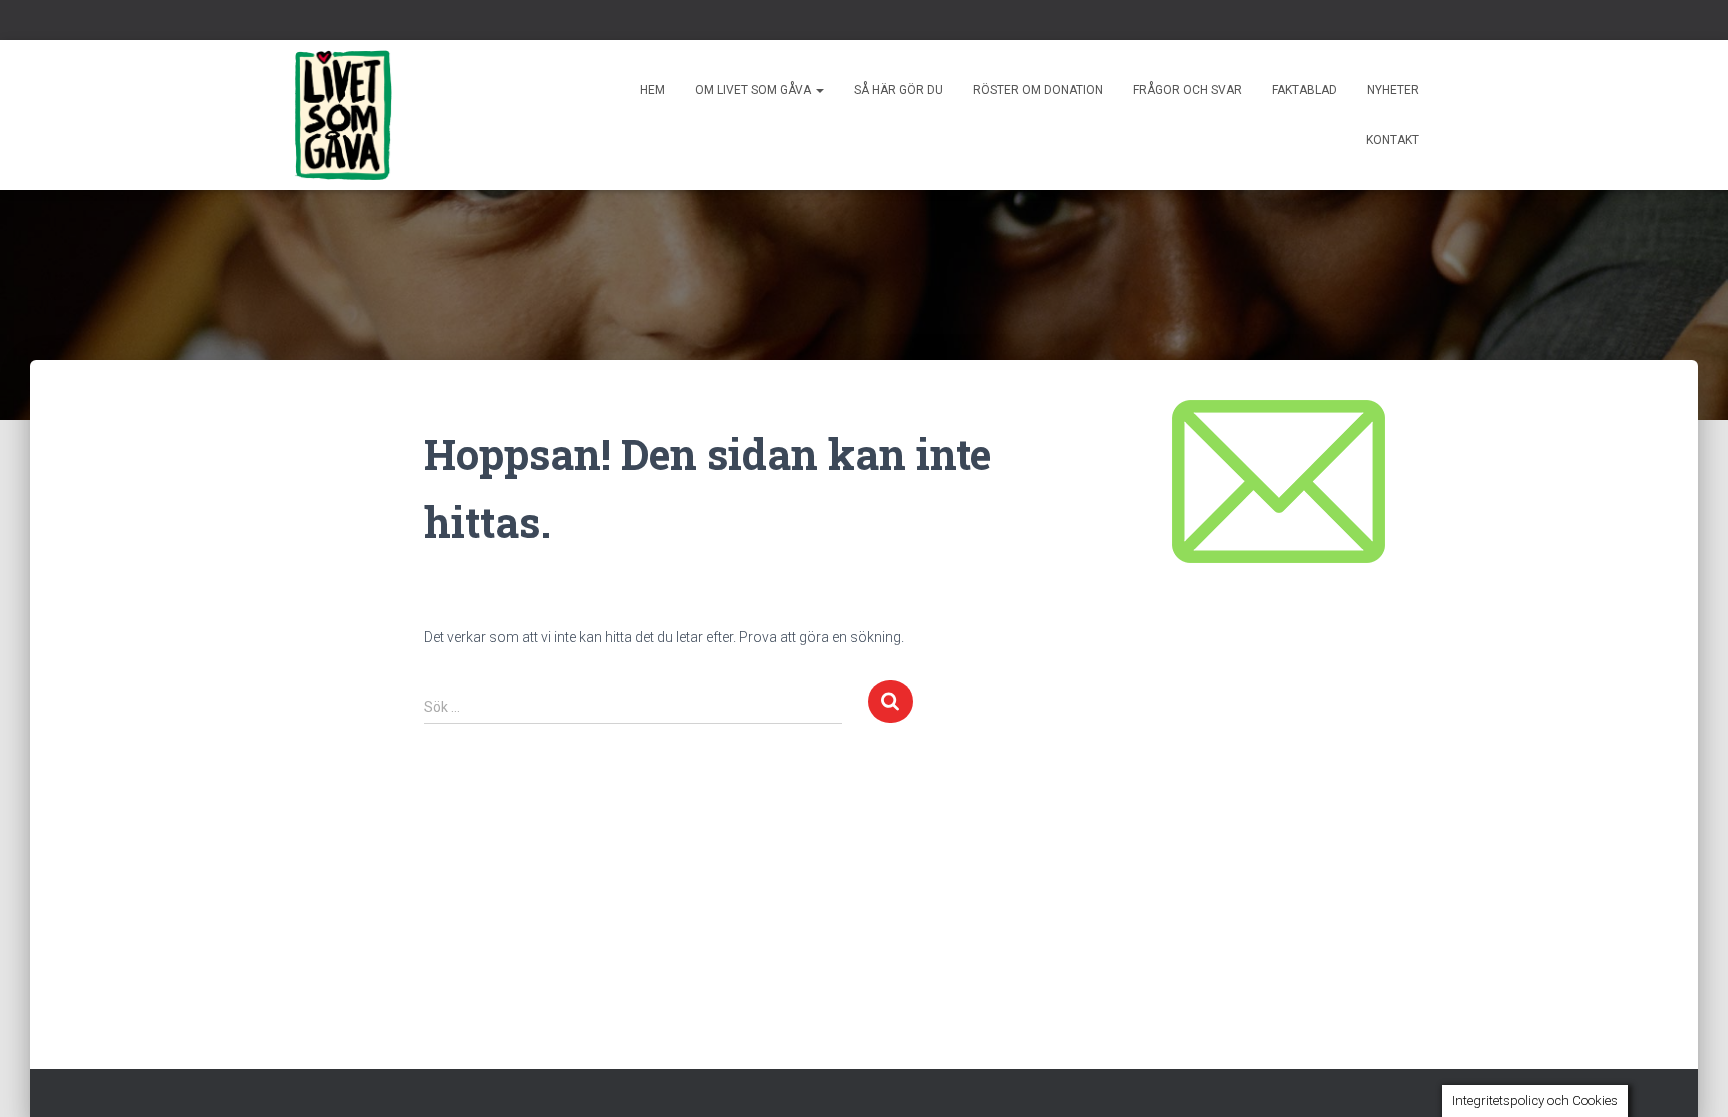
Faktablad (1304, 90)
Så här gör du (898, 90)
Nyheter (1393, 90)
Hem (652, 90)
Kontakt (1392, 140)
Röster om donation (1038, 90)
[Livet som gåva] (343, 115)
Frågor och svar (1187, 90)
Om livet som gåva (754, 90)
